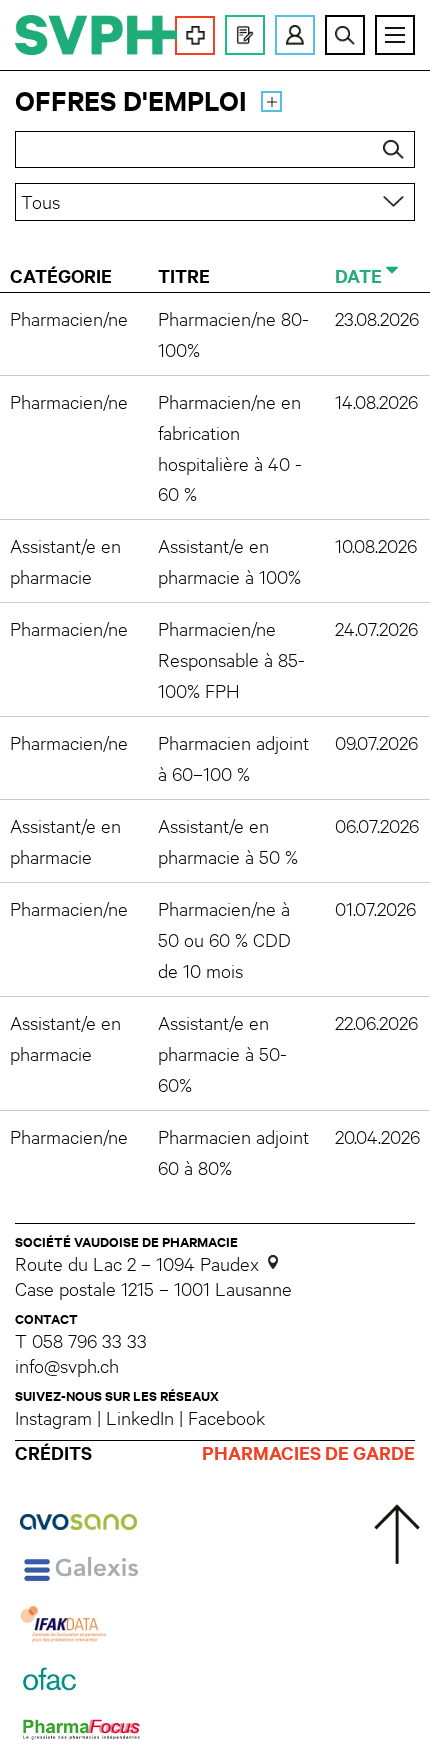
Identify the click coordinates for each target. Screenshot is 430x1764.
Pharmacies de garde (308, 1453)
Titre (184, 275)
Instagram (53, 1417)
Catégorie (61, 275)
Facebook (226, 1417)
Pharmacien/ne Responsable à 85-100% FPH (231, 659)
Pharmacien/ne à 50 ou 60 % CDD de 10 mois (224, 939)
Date (358, 275)
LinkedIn (140, 1417)
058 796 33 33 (89, 1340)
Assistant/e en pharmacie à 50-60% (222, 1053)
